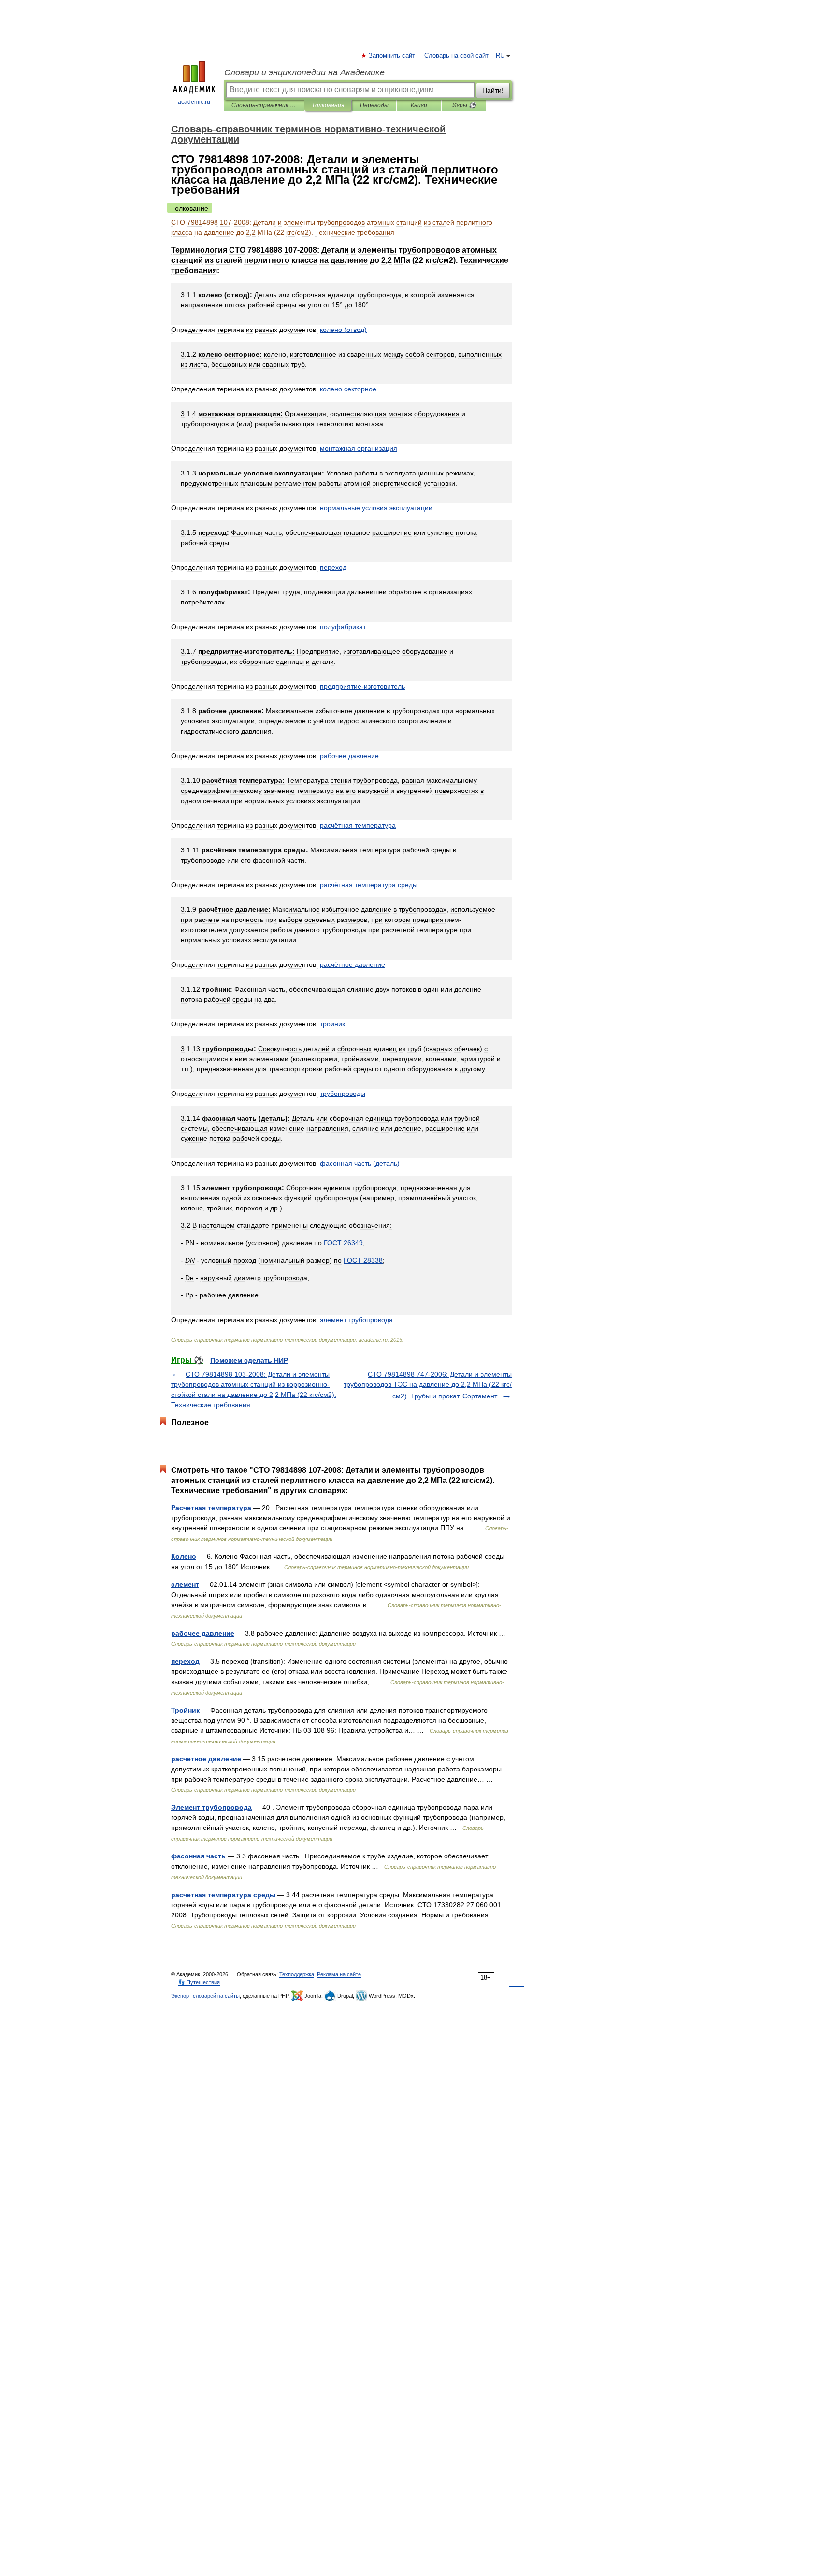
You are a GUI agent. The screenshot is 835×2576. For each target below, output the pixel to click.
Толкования (328, 105)
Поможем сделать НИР (249, 1360)
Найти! (493, 90)
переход (185, 1661)
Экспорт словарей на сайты (205, 1996)
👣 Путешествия (199, 1982)
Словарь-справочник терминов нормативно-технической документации (264, 105)
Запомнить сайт (392, 56)
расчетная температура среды (223, 1895)
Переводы (374, 105)
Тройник (185, 1710)
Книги (419, 105)
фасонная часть (198, 1856)
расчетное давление (206, 1759)
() (343, 330)
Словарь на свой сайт (456, 56)
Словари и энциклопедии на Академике (304, 72)
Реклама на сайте (339, 1974)
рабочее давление (203, 1633)
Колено (184, 1556)
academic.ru (194, 102)
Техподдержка (297, 1974)
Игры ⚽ (464, 105)
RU (500, 56)
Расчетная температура (211, 1508)
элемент (185, 1584)
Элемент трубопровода (211, 1807)
